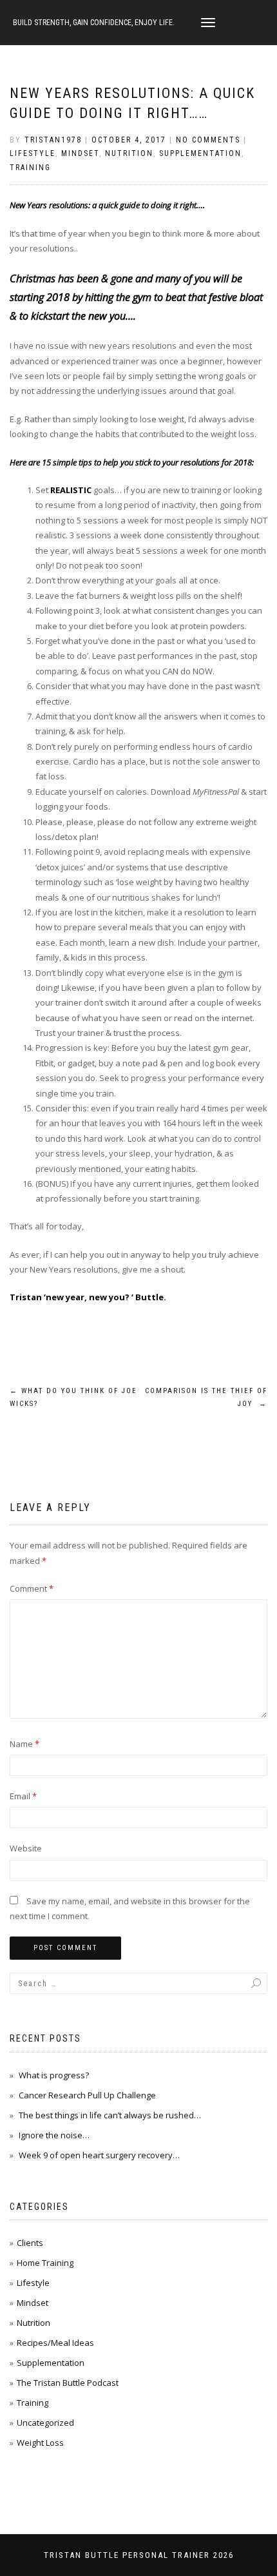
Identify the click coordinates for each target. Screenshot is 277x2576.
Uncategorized (45, 2423)
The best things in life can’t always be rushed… (110, 2115)
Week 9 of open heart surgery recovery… (99, 2155)
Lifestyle (33, 153)
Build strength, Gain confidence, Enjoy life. (94, 23)
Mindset (80, 153)
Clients (30, 2243)
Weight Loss (40, 2443)
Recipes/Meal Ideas (55, 2343)
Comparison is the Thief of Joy (206, 1397)
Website (26, 1848)
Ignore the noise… (54, 2135)
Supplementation (200, 153)
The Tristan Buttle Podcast (68, 2383)
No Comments (208, 140)
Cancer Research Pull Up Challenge (87, 2095)
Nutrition (129, 153)
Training (30, 168)
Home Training (45, 2263)
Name (24, 1744)
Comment (32, 1588)
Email (23, 1796)
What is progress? (54, 2075)
